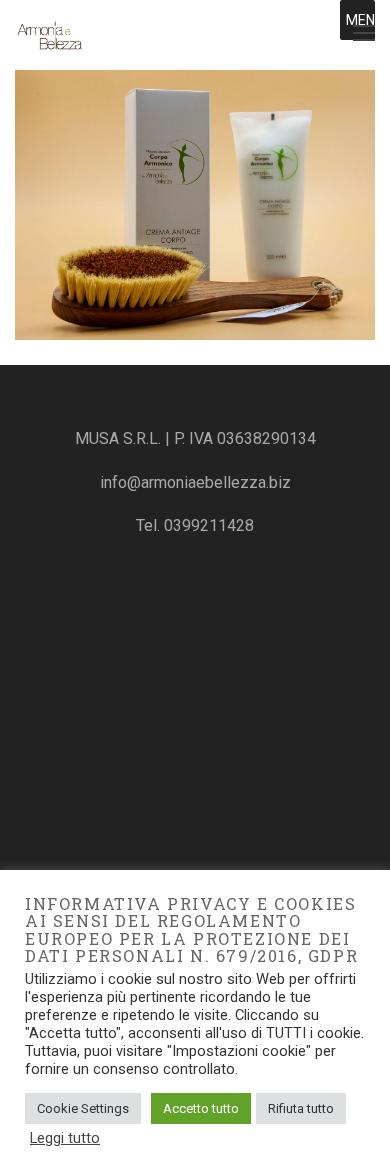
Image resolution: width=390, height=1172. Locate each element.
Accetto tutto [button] (201, 1108)
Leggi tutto (65, 1138)
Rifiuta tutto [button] (301, 1108)
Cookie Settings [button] (83, 1108)
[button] (365, 20)
